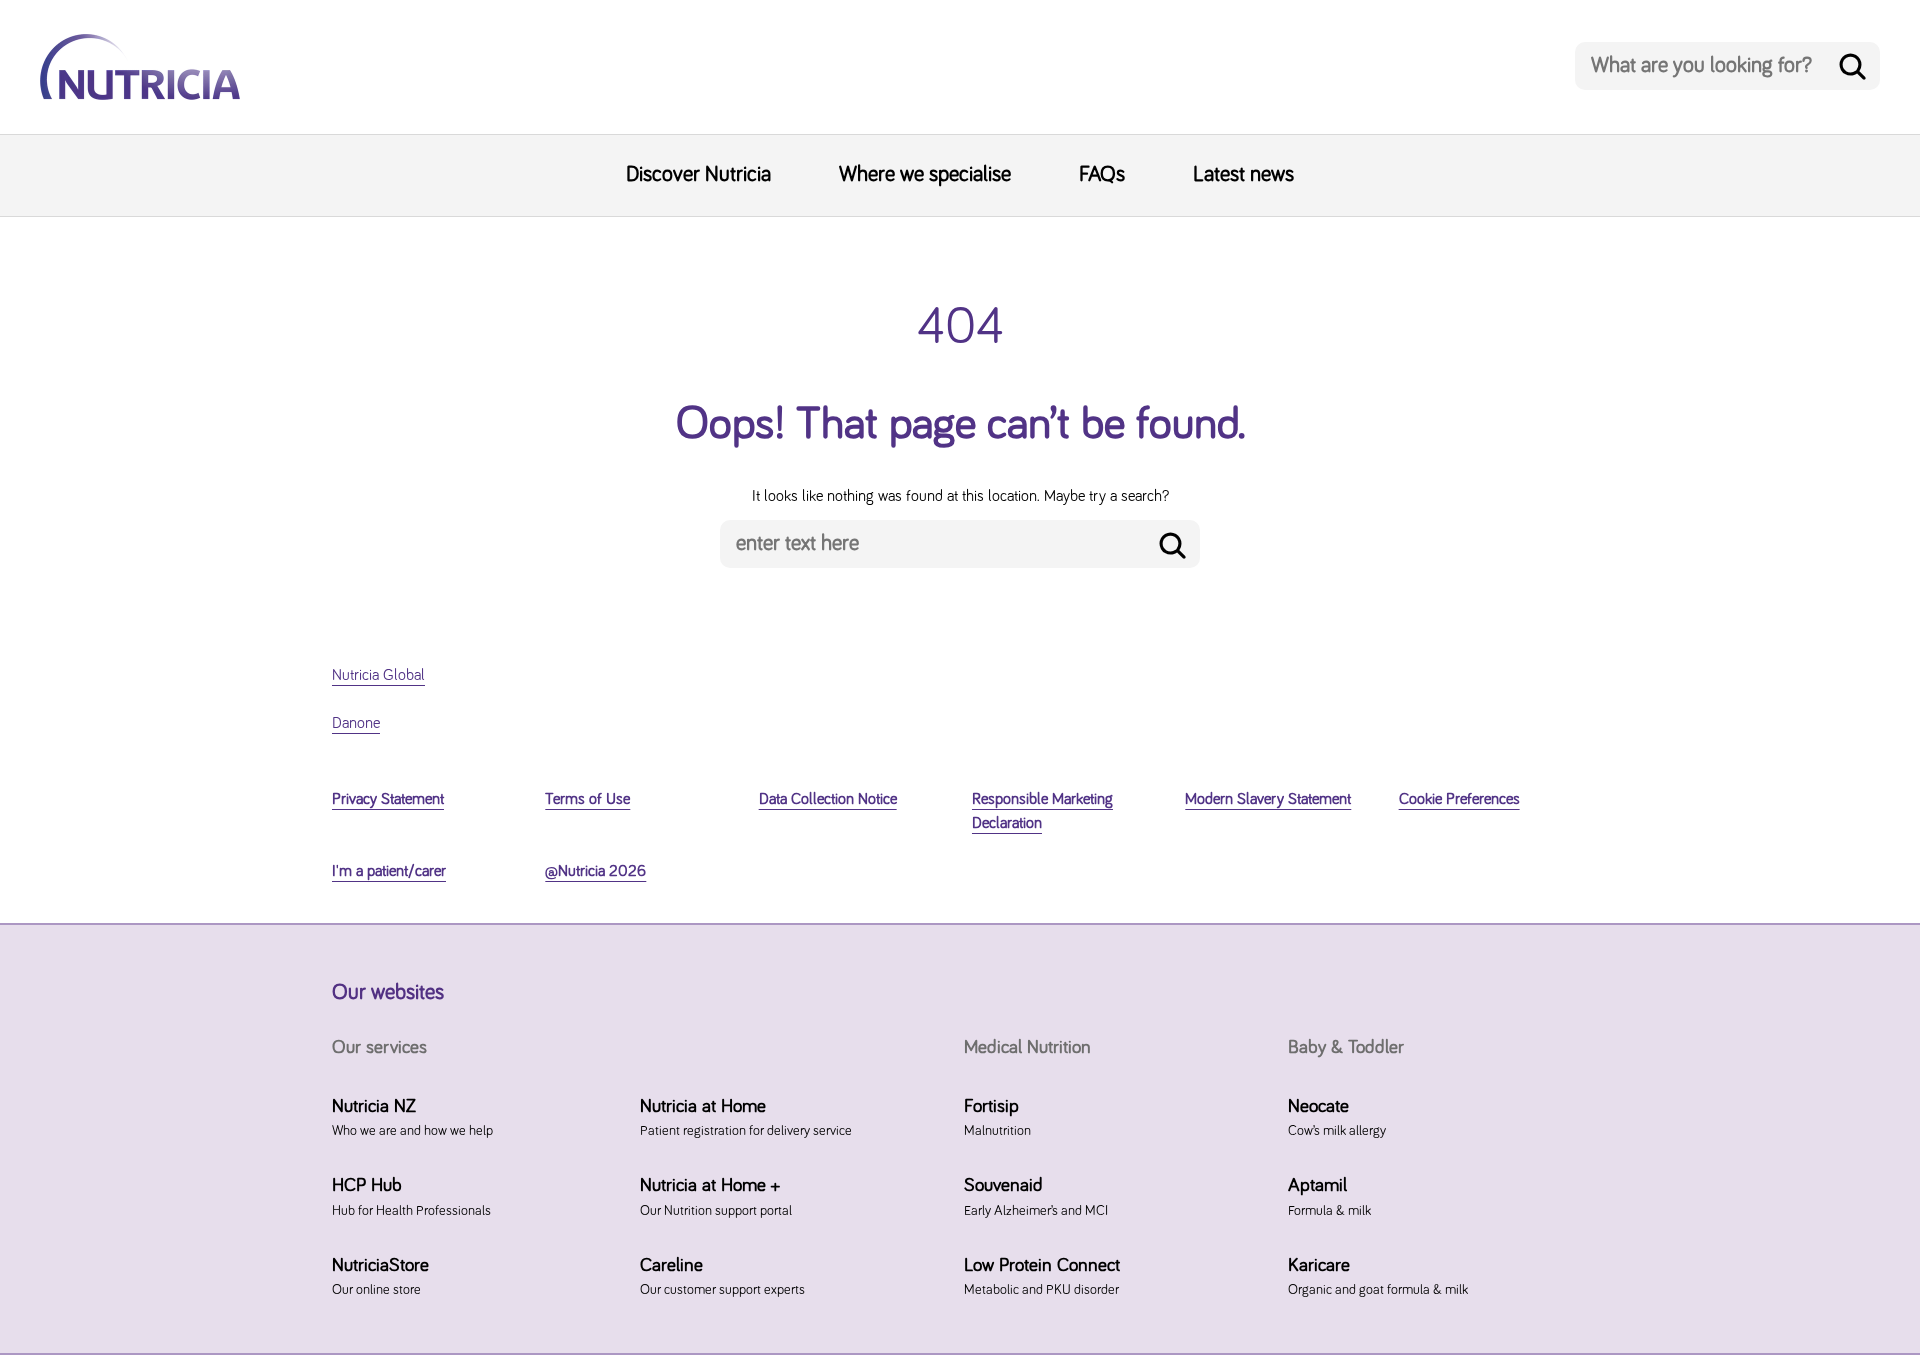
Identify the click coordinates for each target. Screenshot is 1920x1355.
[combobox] (1727, 66)
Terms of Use (587, 799)
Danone (356, 723)
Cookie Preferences (1459, 799)
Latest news (1243, 175)
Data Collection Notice (828, 799)
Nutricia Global (378, 675)
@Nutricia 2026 (595, 871)
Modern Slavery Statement (1268, 799)
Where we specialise (925, 175)
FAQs (1102, 175)
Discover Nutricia (698, 175)
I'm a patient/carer (389, 871)
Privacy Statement (388, 799)
